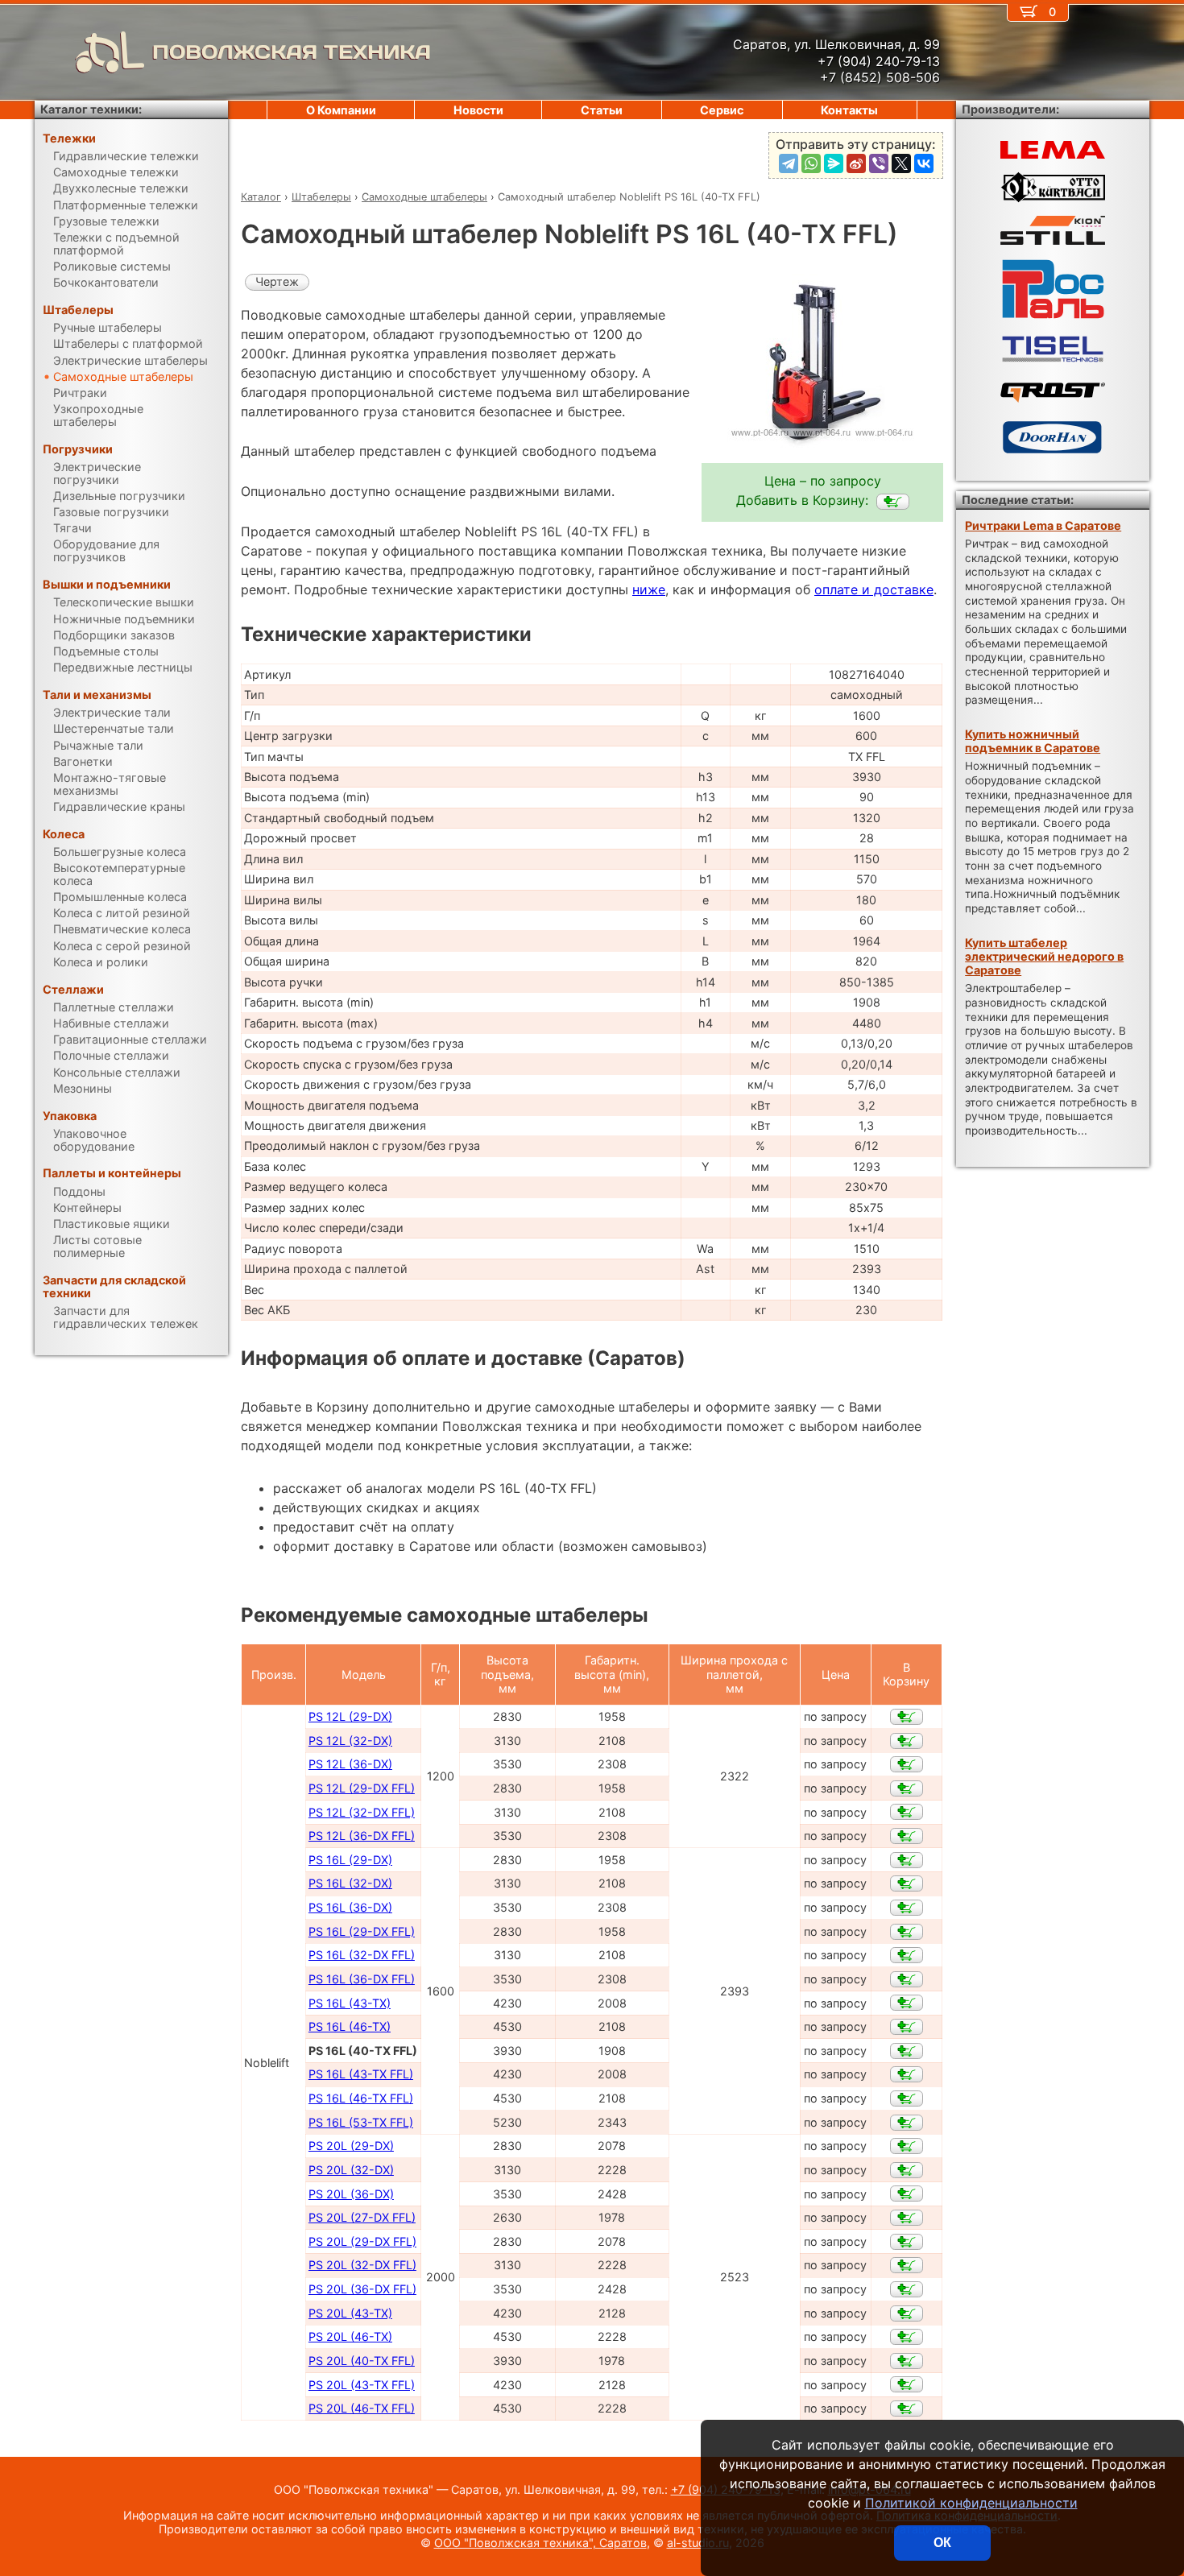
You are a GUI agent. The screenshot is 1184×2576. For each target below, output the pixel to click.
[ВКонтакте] (924, 163)
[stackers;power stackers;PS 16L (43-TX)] (907, 2003)
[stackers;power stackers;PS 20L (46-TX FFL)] (907, 2409)
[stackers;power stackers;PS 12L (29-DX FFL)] (907, 1788)
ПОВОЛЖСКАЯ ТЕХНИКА (292, 52)
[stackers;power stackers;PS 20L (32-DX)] (907, 2170)
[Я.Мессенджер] (834, 163)
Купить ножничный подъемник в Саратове (1033, 741)
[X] (901, 163)
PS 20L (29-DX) (351, 2146)
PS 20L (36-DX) (351, 2194)
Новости (478, 110)
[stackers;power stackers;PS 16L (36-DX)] (907, 1908)
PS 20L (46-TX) (350, 2336)
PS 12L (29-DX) (350, 1716)
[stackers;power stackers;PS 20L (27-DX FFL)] (907, 2218)
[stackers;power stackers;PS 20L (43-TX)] (907, 2313)
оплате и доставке (874, 589)
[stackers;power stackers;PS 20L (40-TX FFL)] (907, 2361)
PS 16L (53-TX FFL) (361, 2122)
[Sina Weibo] (856, 163)
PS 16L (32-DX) (350, 1883)
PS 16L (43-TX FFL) (361, 2074)
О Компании (341, 110)
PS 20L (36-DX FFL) (362, 2289)
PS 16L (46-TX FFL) (361, 2098)
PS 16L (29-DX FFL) (362, 1931)
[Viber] (879, 163)
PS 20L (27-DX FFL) (362, 2217)
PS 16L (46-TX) (350, 2026)
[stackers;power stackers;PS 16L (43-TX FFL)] (907, 2074)
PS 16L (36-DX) (350, 1907)
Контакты (849, 110)
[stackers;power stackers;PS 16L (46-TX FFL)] (907, 2098)
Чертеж (277, 281)
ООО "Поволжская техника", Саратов (540, 2543)
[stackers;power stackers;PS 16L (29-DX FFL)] (907, 1932)
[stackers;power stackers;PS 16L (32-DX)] (907, 1883)
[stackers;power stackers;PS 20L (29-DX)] (907, 2146)
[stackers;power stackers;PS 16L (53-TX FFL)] (907, 2123)
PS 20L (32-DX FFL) (362, 2265)
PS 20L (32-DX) (351, 2170)
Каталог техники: (91, 109)
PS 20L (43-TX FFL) (362, 2385)
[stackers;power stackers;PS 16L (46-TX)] (907, 2027)
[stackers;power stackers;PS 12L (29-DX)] (907, 1717)
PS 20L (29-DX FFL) (362, 2241)
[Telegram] (789, 163)
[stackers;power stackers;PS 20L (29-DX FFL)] (907, 2242)
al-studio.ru (698, 2543)
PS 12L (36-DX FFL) (362, 1836)
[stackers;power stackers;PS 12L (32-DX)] (907, 1741)
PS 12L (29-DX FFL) (362, 1788)
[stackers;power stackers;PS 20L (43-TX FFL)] (907, 2384)
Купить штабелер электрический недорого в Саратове (1044, 957)
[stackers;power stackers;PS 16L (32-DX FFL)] (907, 1955)
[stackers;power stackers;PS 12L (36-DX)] (907, 1764)
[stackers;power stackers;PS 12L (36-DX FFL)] (907, 1836)
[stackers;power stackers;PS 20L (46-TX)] (907, 2337)
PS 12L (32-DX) (350, 1741)
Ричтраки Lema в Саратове (1043, 525)
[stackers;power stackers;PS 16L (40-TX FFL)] (893, 502)
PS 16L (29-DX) (350, 1860)
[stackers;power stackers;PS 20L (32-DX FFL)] (907, 2265)
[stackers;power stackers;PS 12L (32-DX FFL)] (907, 1812)
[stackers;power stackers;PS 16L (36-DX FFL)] (907, 1979)
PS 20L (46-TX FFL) (362, 2408)
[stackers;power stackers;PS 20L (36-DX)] (907, 2194)
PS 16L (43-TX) (350, 2003)
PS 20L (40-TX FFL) (362, 2361)
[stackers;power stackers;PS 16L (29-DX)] (907, 1860)
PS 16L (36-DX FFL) (362, 1979)
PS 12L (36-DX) (350, 1764)
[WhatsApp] (811, 163)
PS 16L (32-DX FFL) (362, 1955)
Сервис (722, 110)
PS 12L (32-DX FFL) (362, 1812)
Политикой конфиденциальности (971, 2503)
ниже (649, 589)
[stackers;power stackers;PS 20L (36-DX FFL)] (907, 2289)
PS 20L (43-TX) (350, 2313)
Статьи (602, 110)
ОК (942, 2543)
